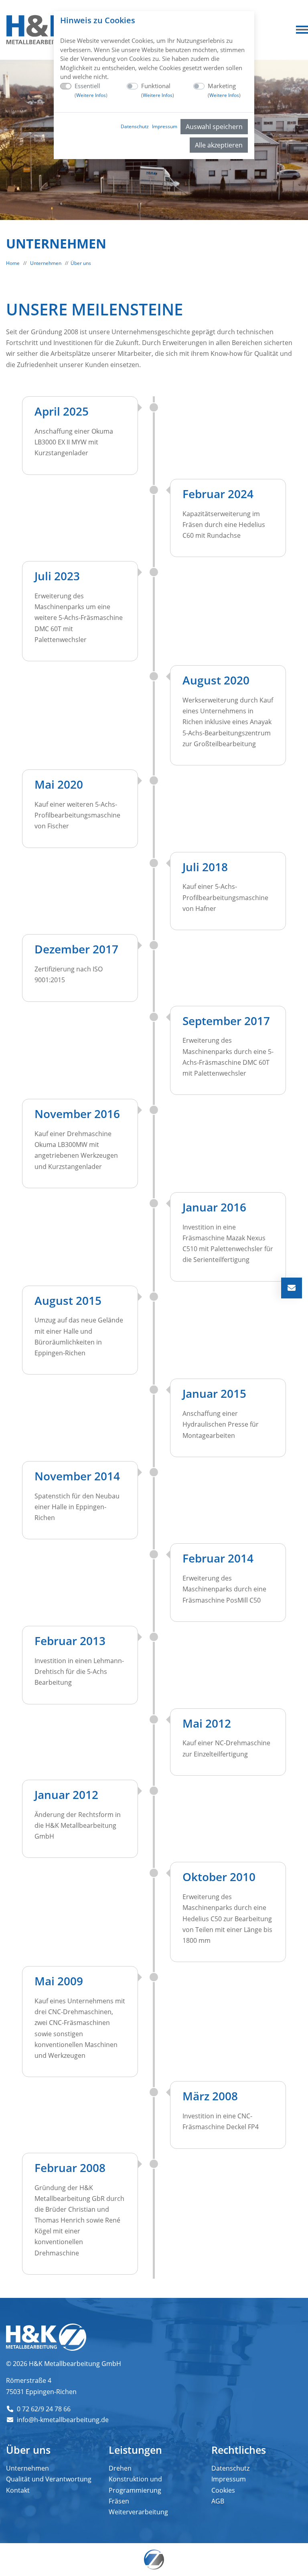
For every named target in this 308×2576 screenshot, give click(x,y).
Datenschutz (135, 126)
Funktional (158, 90)
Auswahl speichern (214, 127)
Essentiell (91, 90)
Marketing (224, 90)
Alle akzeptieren (219, 145)
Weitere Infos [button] (91, 95)
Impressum (165, 126)
